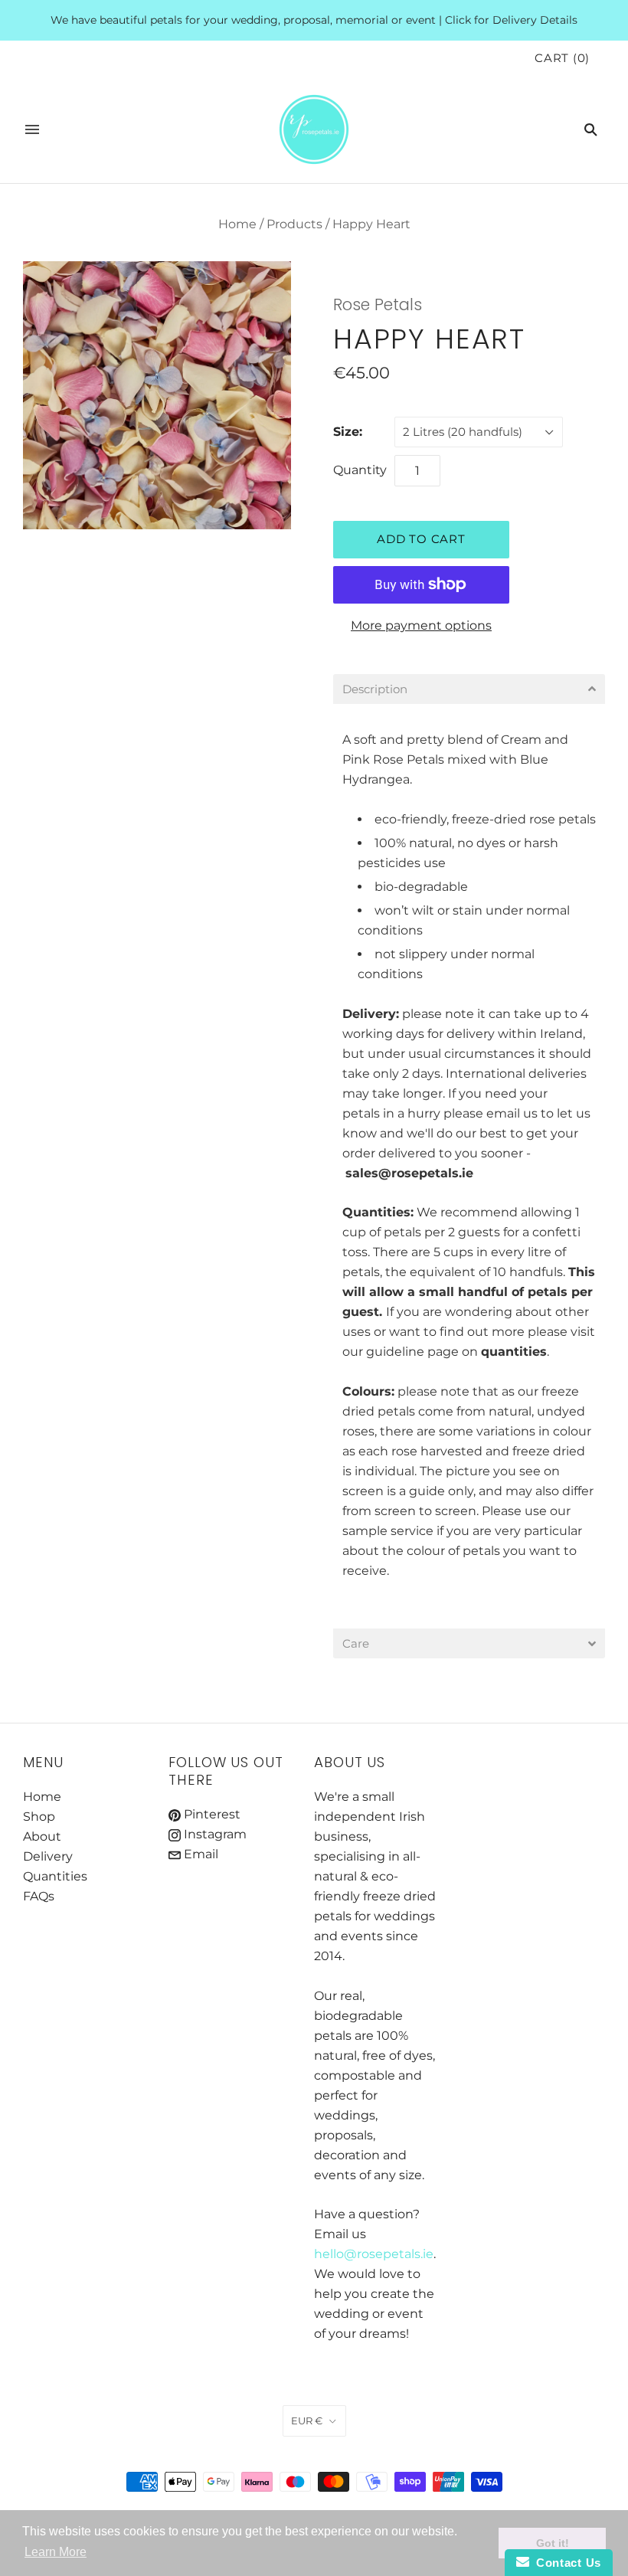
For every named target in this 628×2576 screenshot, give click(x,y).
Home (237, 224)
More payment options (421, 625)
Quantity (360, 470)
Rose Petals (378, 304)
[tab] (469, 689)
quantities (514, 1352)
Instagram (214, 1834)
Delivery (369, 1014)
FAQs (39, 1896)
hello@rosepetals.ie (374, 2254)
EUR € (307, 2421)
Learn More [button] (56, 2552)
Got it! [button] (553, 2543)
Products (294, 224)
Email (200, 1854)
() (562, 58)
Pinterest (211, 1814)
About (42, 1836)
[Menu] (32, 129)
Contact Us (565, 2563)
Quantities (55, 1876)
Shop (39, 1817)
